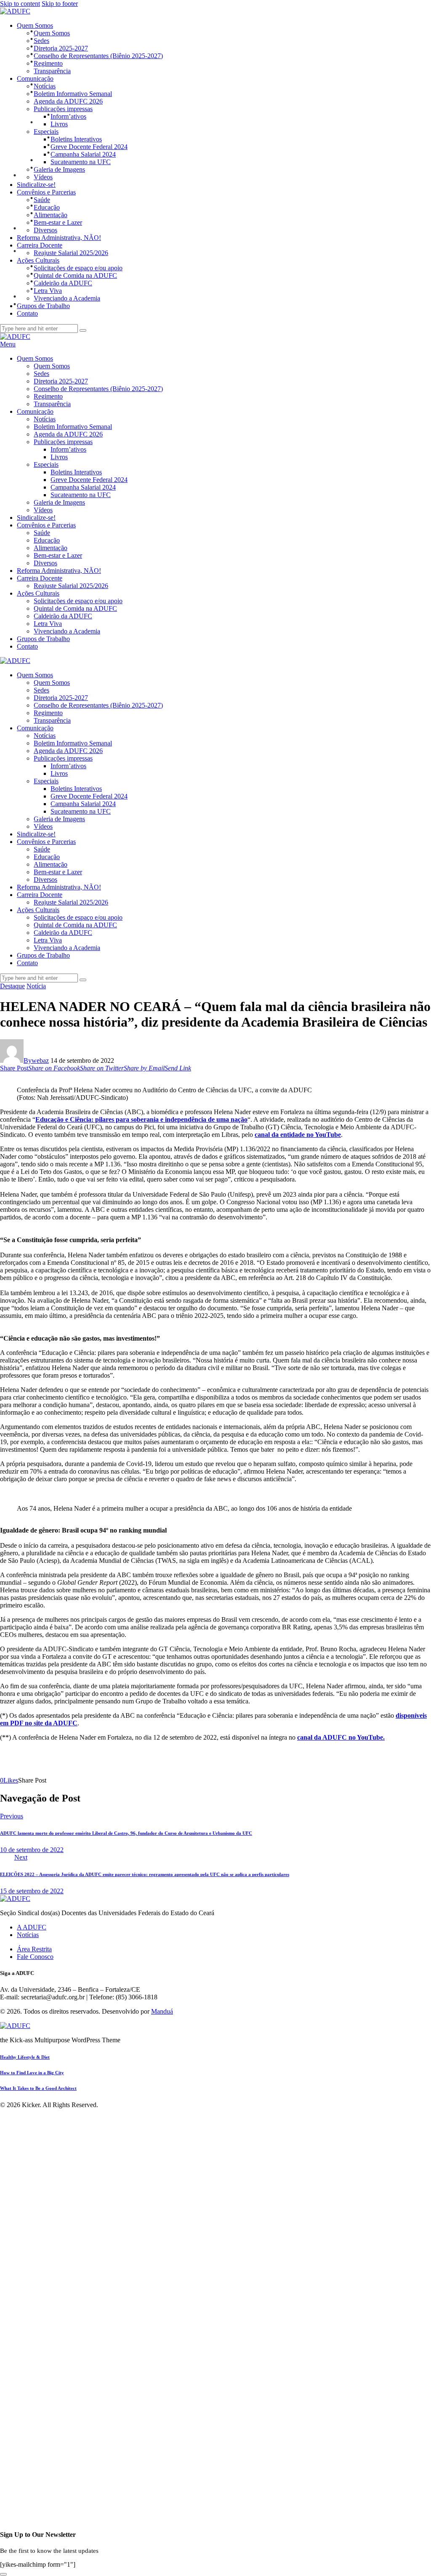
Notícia (36, 986)
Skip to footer (60, 4)
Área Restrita (34, 1949)
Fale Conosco (35, 1957)
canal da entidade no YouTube (298, 1135)
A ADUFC (32, 1927)
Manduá (162, 2011)
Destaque (12, 986)
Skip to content (20, 4)
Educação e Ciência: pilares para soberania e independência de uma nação (141, 1119)
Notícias (28, 1935)
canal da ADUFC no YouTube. (341, 1737)
